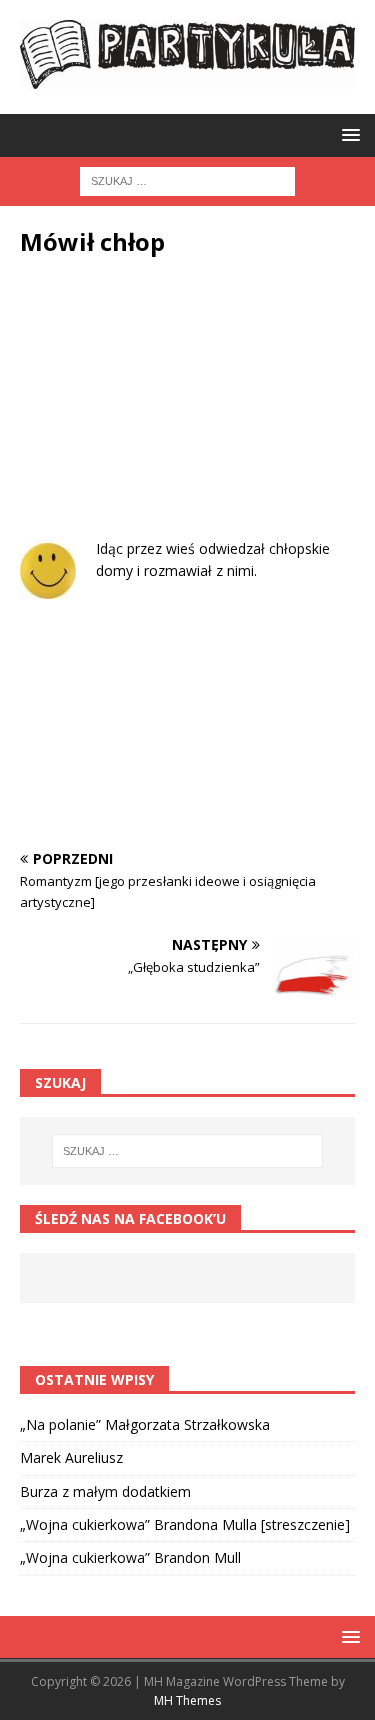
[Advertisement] (187, 413)
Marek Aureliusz (71, 1457)
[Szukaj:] (187, 180)
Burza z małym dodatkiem (105, 1491)
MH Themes (187, 1700)
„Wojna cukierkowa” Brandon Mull (130, 1557)
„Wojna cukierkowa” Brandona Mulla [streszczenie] (185, 1524)
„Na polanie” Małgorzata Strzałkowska (145, 1424)
